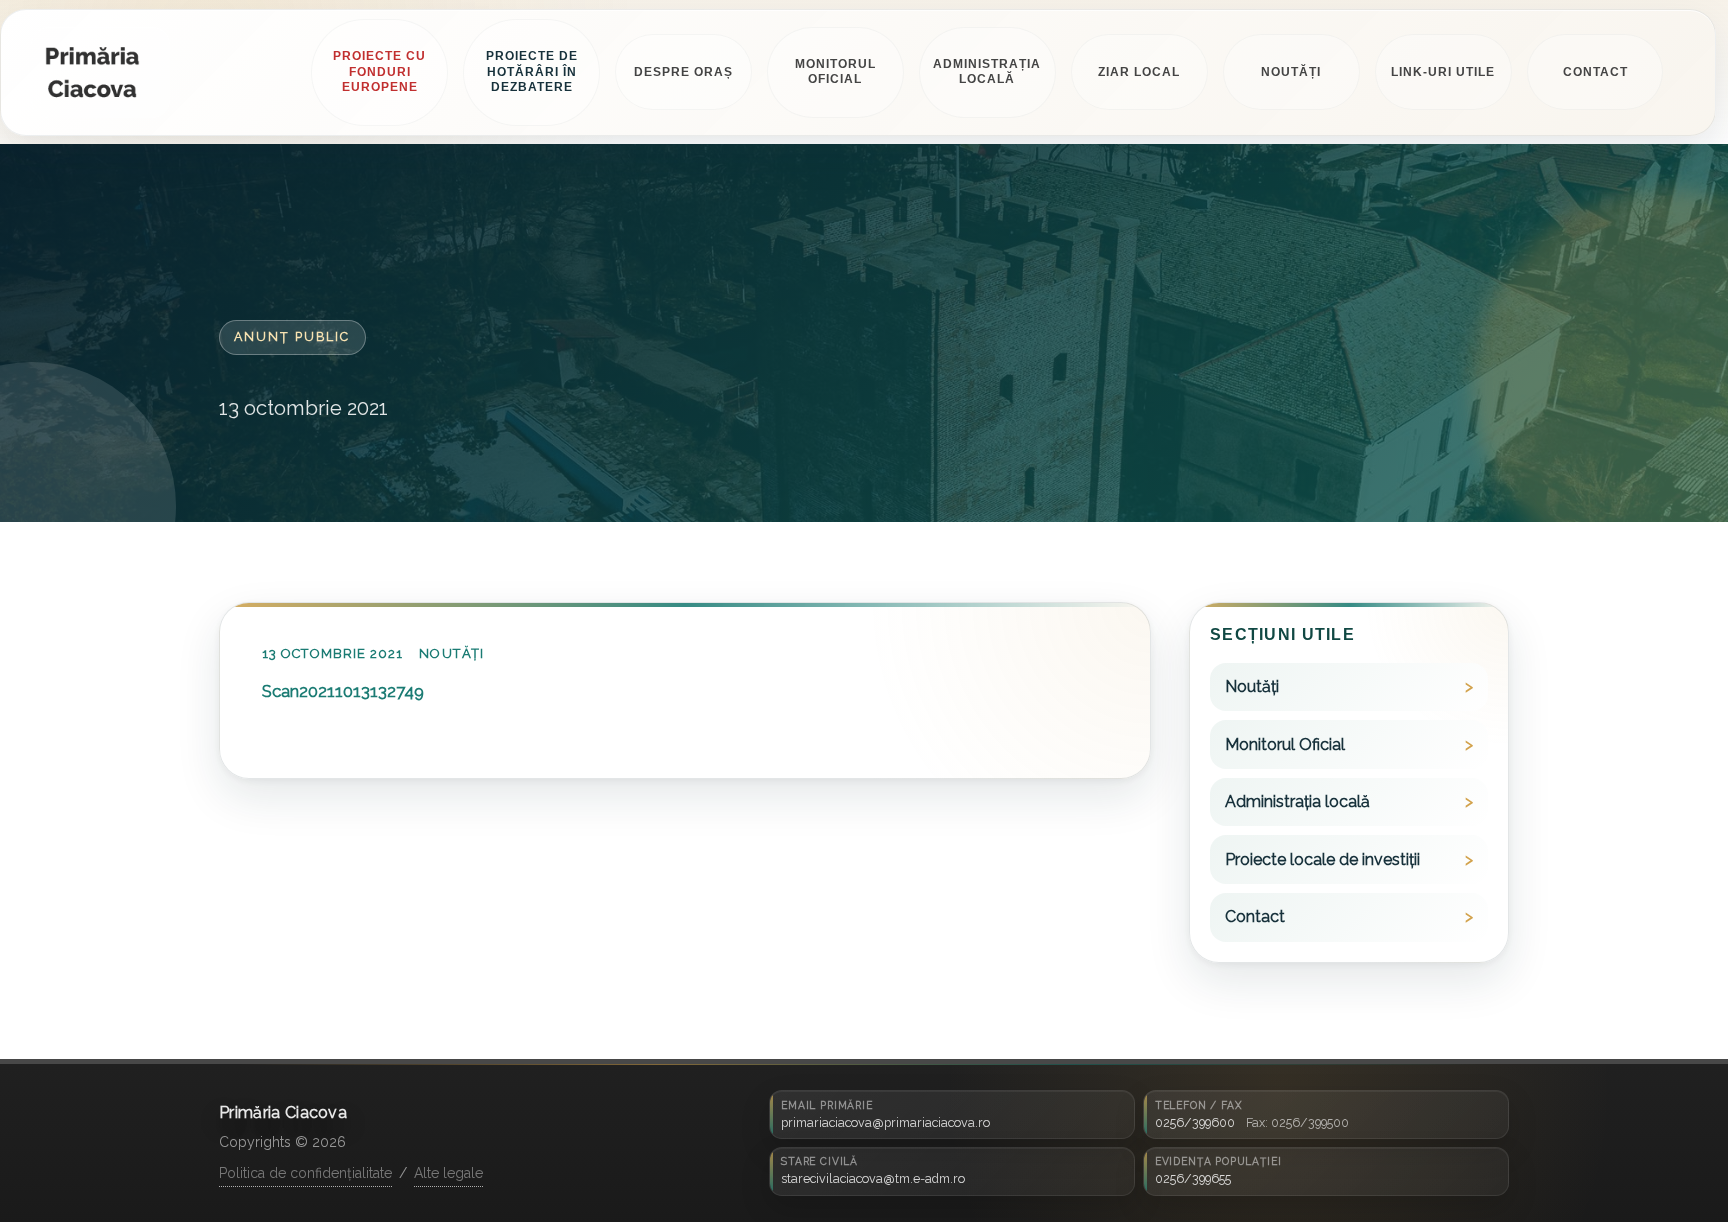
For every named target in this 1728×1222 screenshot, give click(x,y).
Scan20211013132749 (343, 691)
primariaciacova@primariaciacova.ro (885, 1122)
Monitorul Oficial (1285, 744)
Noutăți (451, 654)
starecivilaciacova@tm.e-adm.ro (873, 1178)
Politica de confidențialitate (305, 1173)
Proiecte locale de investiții (1322, 859)
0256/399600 (1195, 1122)
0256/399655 (1193, 1178)
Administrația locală (1297, 802)
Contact (1255, 917)
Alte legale (448, 1173)
